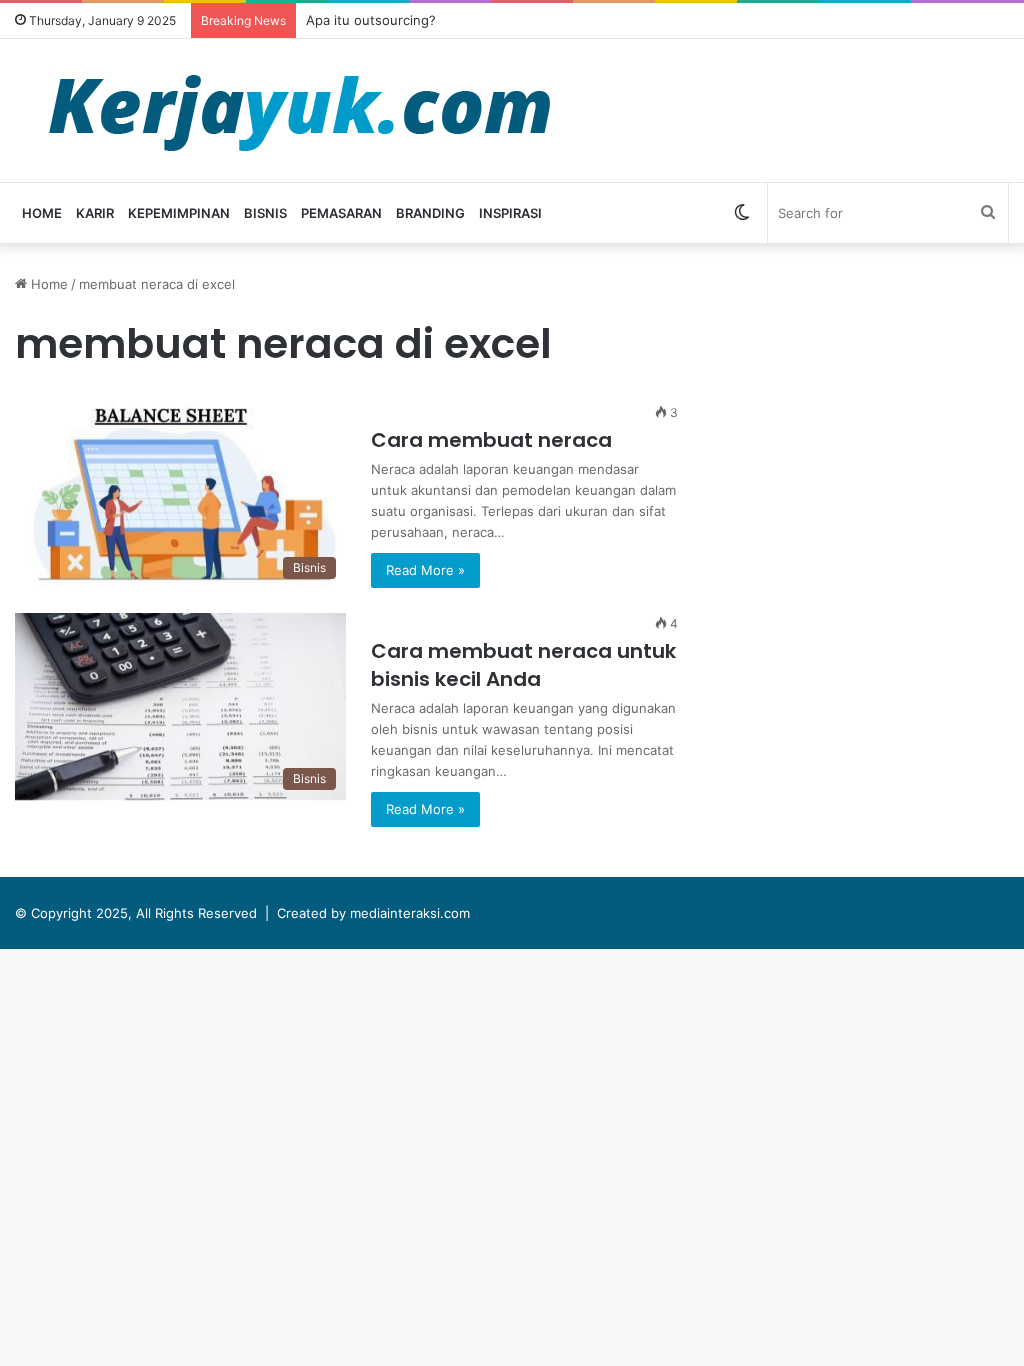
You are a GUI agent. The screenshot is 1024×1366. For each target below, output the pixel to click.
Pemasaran (341, 213)
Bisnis (265, 213)
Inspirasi (510, 213)
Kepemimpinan (179, 213)
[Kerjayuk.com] (299, 110)
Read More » (425, 570)
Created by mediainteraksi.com (373, 913)
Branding (430, 213)
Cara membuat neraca (491, 440)
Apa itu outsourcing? (371, 20)
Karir (95, 213)
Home (42, 213)
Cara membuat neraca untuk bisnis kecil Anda (523, 665)
